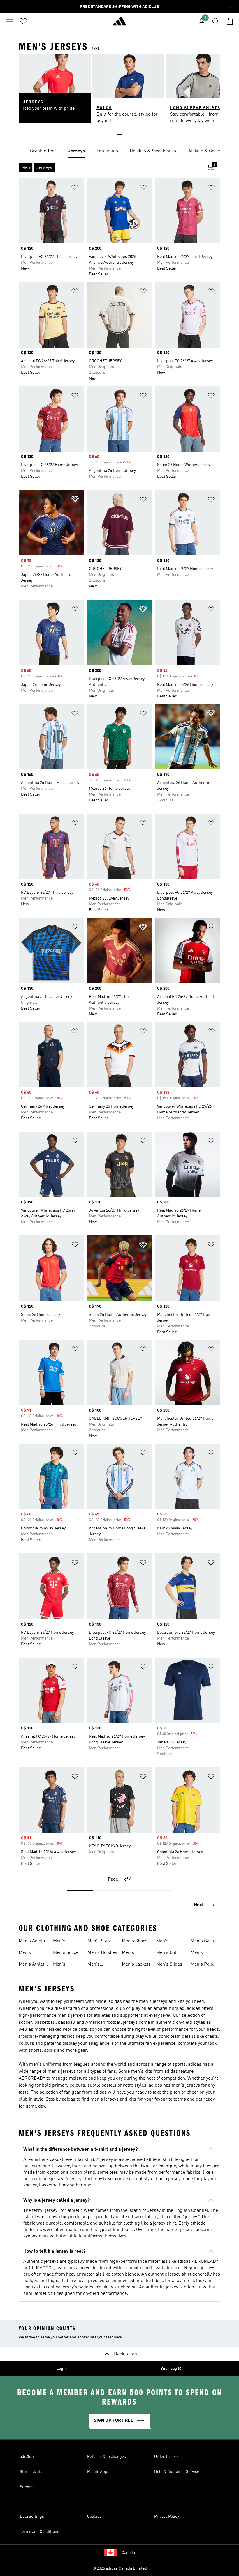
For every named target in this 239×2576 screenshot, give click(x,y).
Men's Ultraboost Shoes (133, 1953)
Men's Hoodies (102, 1953)
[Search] (216, 21)
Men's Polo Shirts (202, 1965)
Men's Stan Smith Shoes (100, 1942)
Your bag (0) (172, 2369)
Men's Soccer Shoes (67, 1953)
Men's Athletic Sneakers (33, 1965)
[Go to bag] (230, 21)
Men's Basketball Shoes (64, 1965)
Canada (128, 2553)
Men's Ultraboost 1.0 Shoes (33, 1953)
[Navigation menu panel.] (9, 21)
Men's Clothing (165, 1942)
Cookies (94, 2517)
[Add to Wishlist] (75, 188)
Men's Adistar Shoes (33, 1942)
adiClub (27, 2457)
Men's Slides (169, 1964)
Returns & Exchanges (107, 2457)
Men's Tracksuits (64, 1942)
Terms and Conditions (39, 2532)
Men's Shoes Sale (135, 1942)
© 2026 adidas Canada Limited (120, 2568)
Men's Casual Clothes (204, 1942)
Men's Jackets (136, 1964)
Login (61, 2369)
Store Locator (32, 2472)
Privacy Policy (167, 2517)
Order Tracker (167, 2457)
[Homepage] (119, 24)
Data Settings (32, 2517)
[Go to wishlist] (23, 21)
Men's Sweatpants (202, 1953)
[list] (119, 151)
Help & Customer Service (177, 2472)
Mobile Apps (98, 2472)
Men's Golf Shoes (167, 1953)
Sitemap (27, 2487)
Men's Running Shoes (96, 1965)
